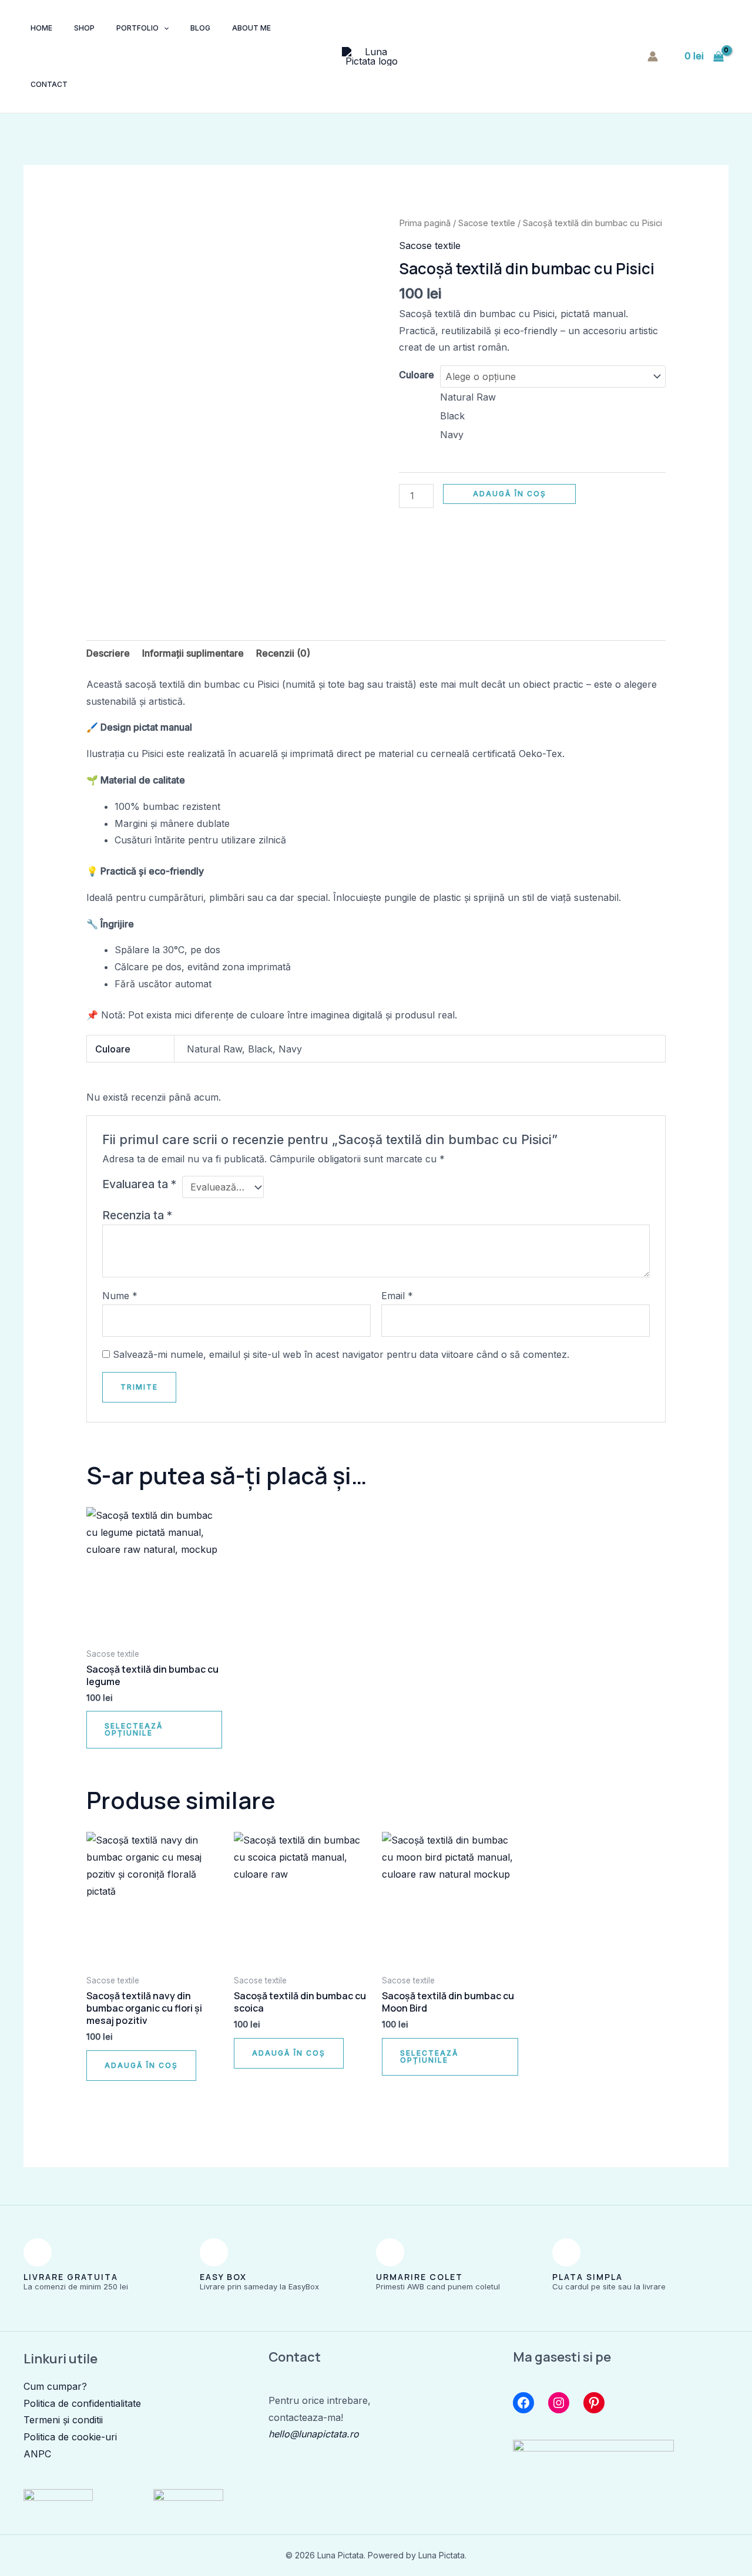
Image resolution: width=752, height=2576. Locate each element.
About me (251, 28)
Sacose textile (487, 223)
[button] (164, 28)
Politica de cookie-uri (70, 2437)
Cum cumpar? (55, 2386)
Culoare (417, 375)
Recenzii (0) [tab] (283, 653)
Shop (84, 28)
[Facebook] (523, 2403)
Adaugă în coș (510, 494)
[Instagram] (559, 2403)
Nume (120, 1296)
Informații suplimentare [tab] (193, 653)
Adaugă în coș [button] (141, 2065)
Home (41, 28)
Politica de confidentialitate (82, 2403)
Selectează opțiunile (134, 1729)
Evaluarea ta (139, 1184)
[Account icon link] (653, 56)
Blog (200, 28)
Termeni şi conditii (63, 2420)
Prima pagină (425, 223)
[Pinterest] (594, 2403)
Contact (49, 84)
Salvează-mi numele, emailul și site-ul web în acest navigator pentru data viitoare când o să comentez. (341, 1354)
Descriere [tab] (108, 653)
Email (397, 1296)
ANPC (37, 2454)
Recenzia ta (137, 1215)
